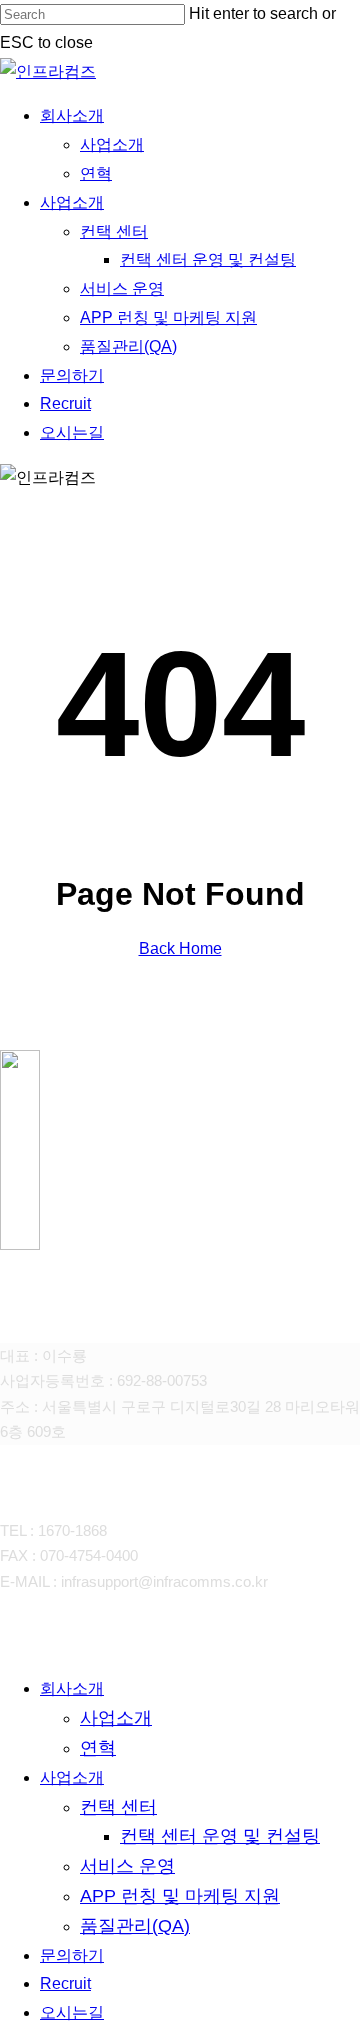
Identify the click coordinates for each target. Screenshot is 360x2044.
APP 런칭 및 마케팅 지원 (180, 1896)
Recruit (65, 1983)
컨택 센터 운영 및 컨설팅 (220, 1836)
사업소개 (116, 1718)
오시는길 (72, 2012)
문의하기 (72, 1955)
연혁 (98, 1748)
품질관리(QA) (135, 1926)
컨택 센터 (118, 1807)
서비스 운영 (127, 1866)
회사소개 (72, 1688)
